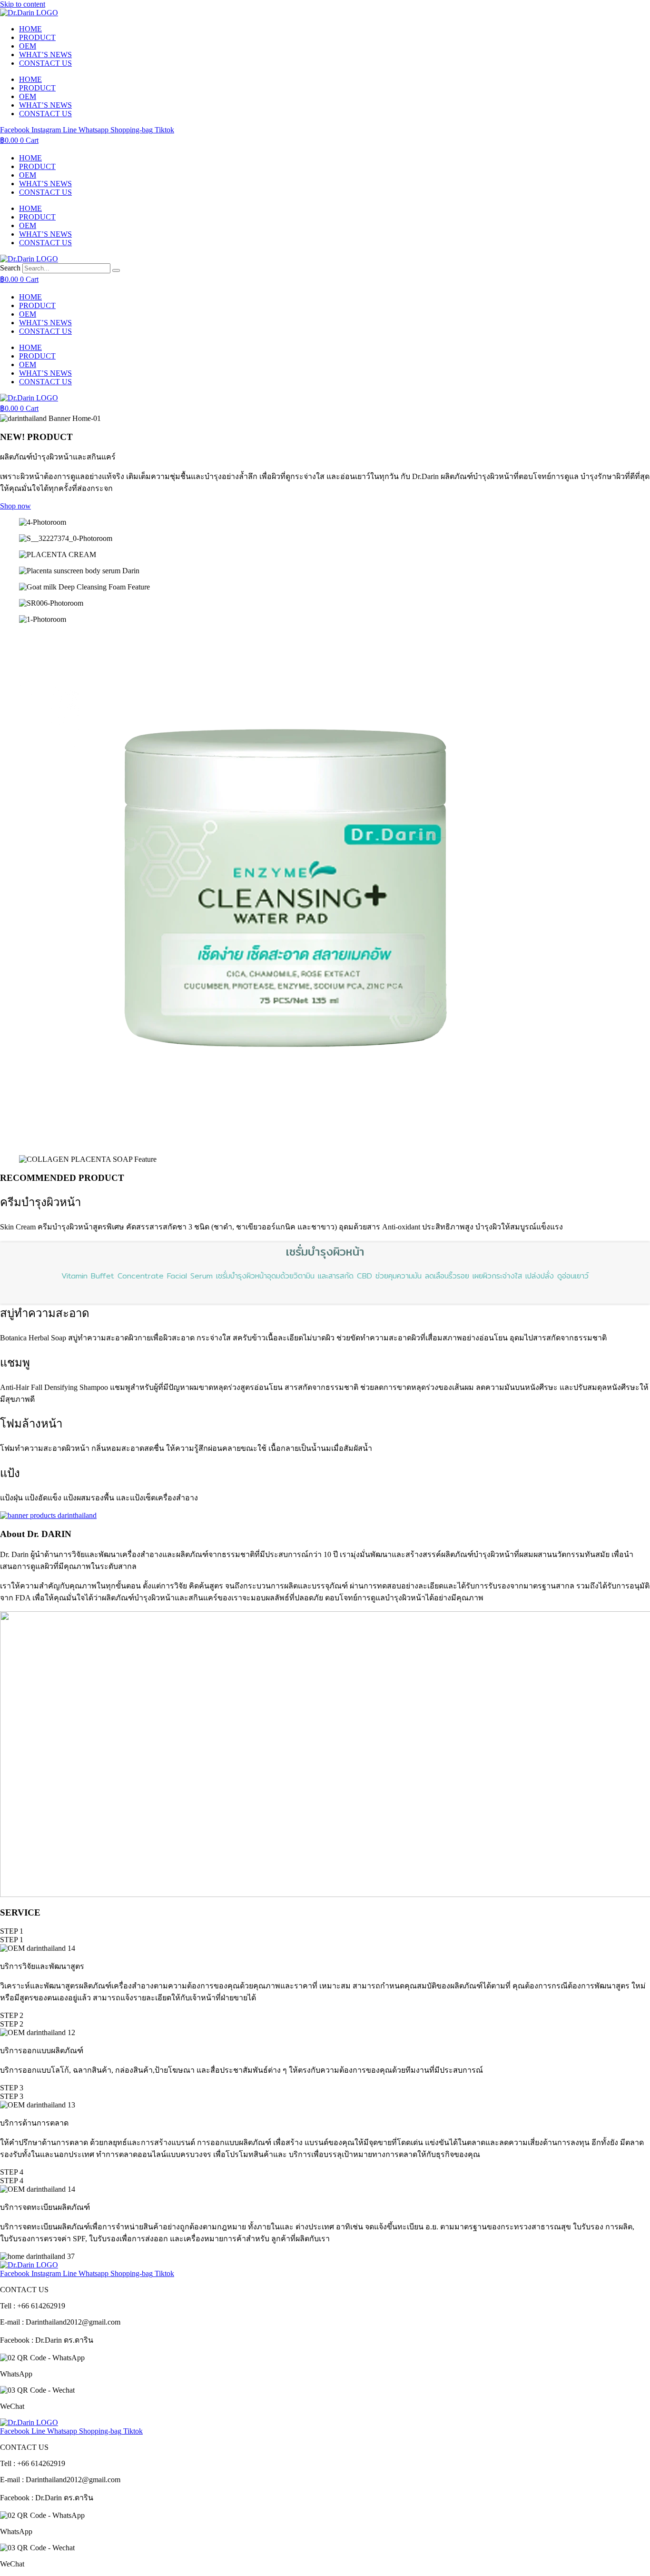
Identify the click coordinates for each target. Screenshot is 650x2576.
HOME (30, 29)
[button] (12, 1931)
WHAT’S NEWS (45, 55)
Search (10, 268)
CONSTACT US (45, 63)
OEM (28, 46)
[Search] (116, 270)
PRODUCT (37, 37)
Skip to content (23, 4)
